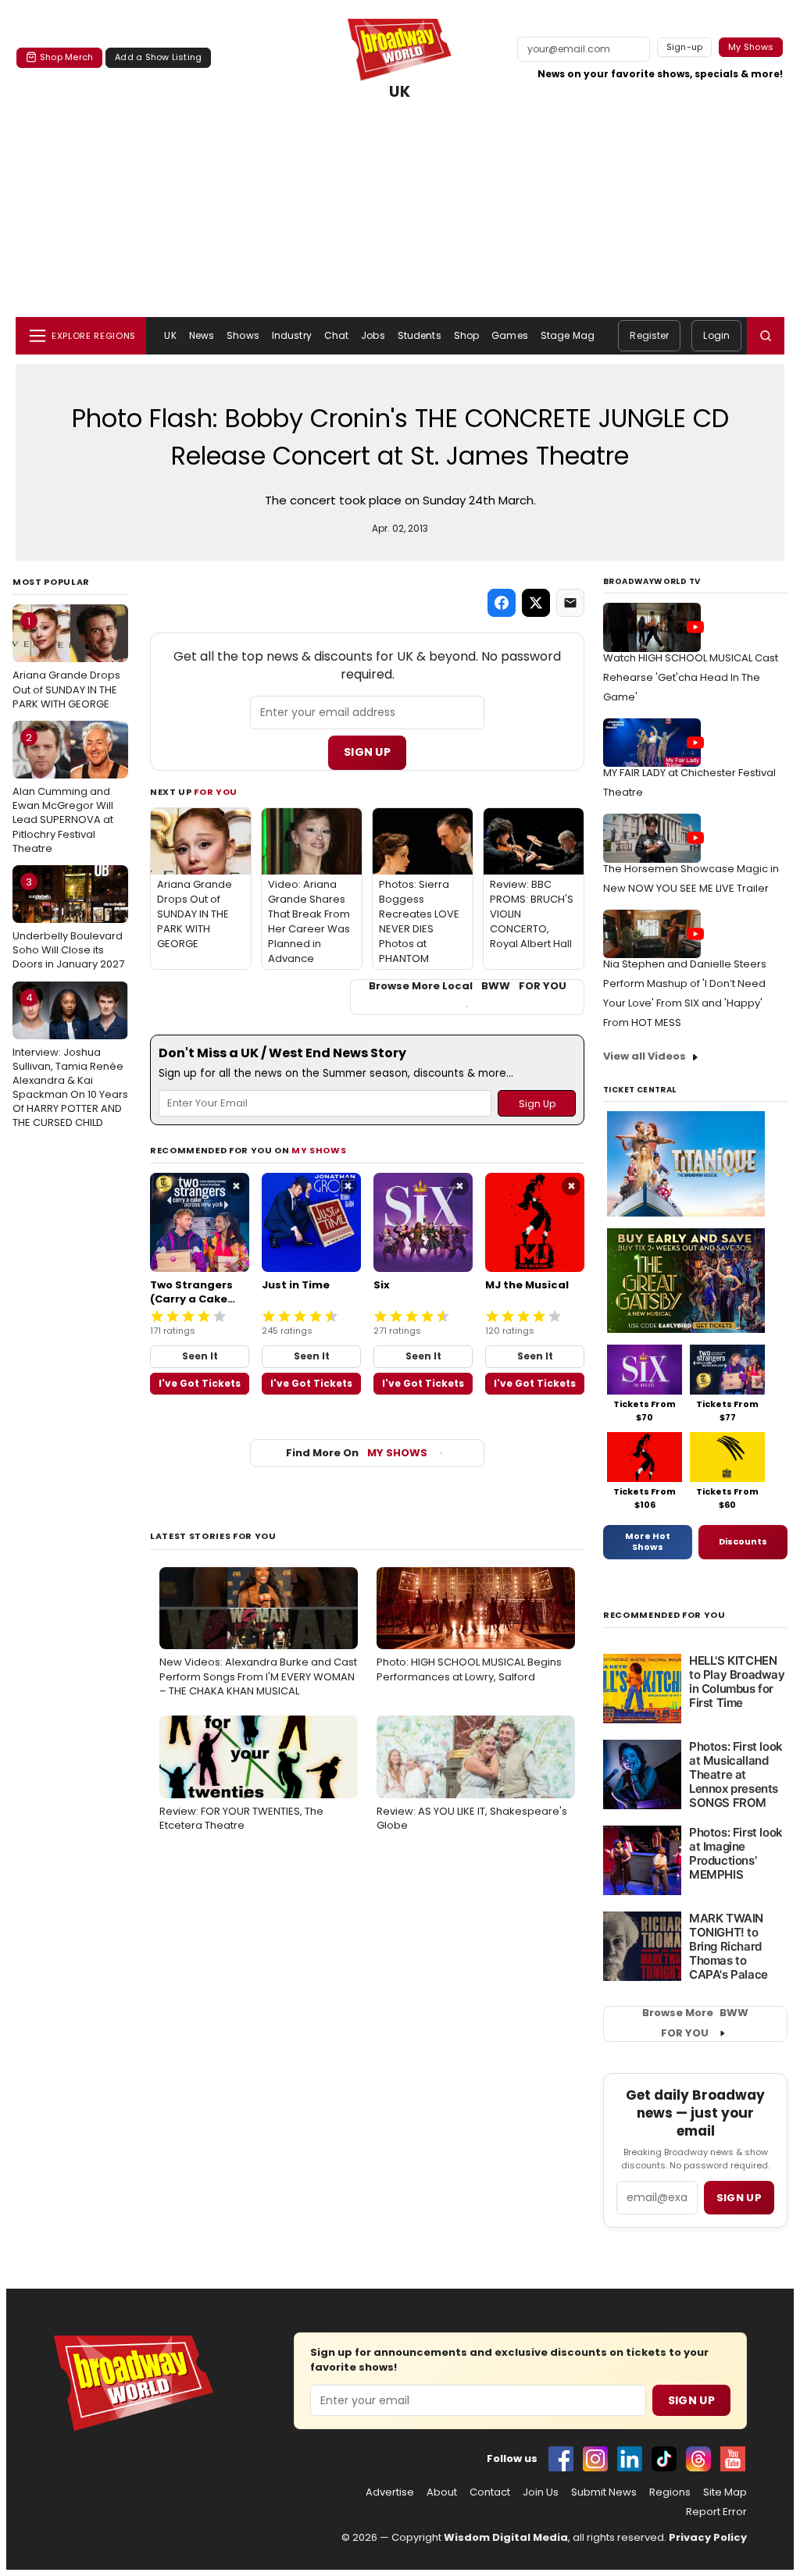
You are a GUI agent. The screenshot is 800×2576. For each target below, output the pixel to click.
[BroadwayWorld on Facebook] (561, 2459)
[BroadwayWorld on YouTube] (733, 2459)
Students (420, 335)
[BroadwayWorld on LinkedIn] (630, 2459)
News (202, 335)
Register (649, 335)
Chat (336, 335)
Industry (292, 335)
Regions (670, 2492)
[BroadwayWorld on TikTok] (664, 2459)
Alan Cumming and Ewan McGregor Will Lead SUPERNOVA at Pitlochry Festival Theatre (63, 793)
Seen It (200, 1356)
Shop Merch (66, 57)
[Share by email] (570, 603)
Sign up (739, 2198)
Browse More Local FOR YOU (468, 986)
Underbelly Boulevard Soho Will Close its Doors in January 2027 (68, 923)
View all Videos (645, 1056)
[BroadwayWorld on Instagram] (595, 2459)
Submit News (604, 2492)
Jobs (373, 335)
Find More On (357, 1453)
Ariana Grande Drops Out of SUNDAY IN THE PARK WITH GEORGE (66, 662)
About (442, 2492)
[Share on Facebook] (502, 603)
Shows (243, 335)
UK (400, 92)
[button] (766, 336)
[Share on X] (536, 603)
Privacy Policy (708, 2537)
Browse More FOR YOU (695, 2023)
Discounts (743, 1541)
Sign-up (685, 47)
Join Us (541, 2492)
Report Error (716, 2512)
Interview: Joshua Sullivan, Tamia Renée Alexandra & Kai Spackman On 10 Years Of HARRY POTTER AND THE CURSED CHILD (70, 1060)
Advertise (390, 2492)
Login (716, 335)
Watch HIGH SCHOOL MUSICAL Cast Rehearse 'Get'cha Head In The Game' (691, 677)
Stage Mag (568, 335)
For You (216, 792)
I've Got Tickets (200, 1383)
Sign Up (367, 752)
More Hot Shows (648, 1541)
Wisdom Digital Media (506, 2537)
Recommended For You (664, 1615)
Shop (466, 335)
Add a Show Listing (158, 57)
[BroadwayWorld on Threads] (698, 2459)
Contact (490, 2492)
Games (510, 335)
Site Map (725, 2492)
